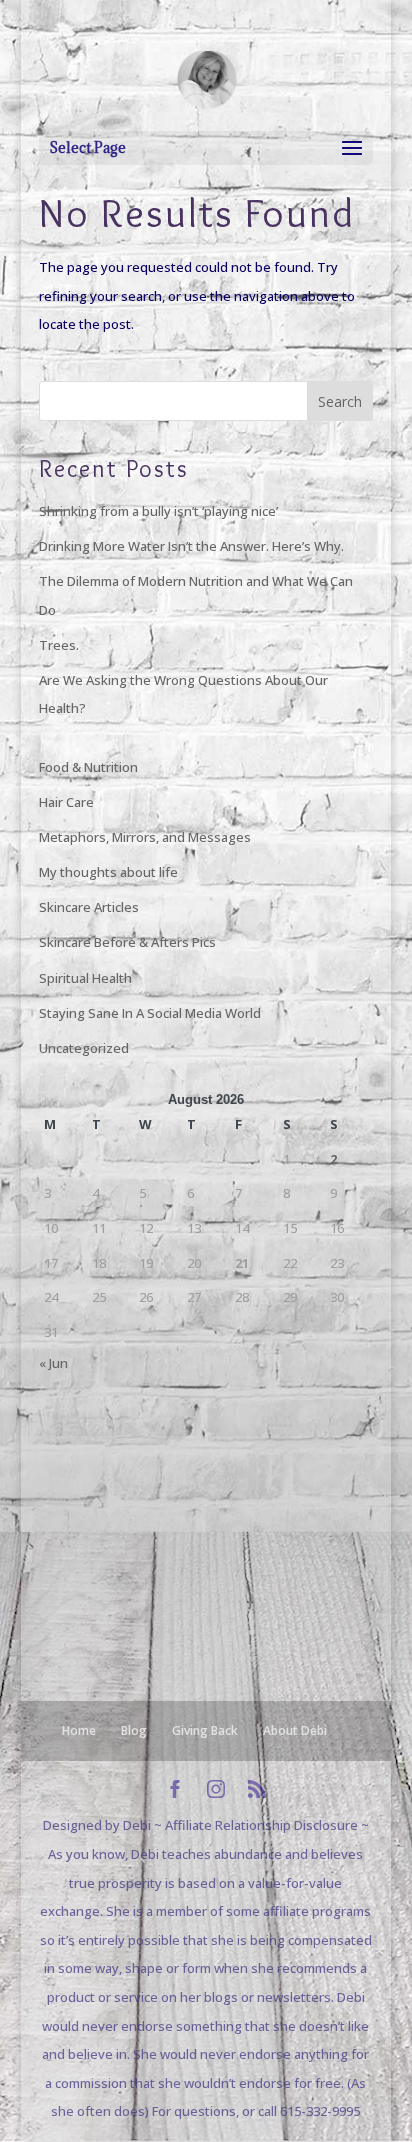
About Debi (295, 1730)
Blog (134, 1730)
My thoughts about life (108, 872)
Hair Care (66, 802)
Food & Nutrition (88, 767)
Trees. (59, 645)
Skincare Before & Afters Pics (127, 942)
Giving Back (205, 1730)
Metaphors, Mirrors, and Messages (145, 837)
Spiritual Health (85, 978)
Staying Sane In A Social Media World (150, 1013)
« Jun (53, 1363)
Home (79, 1730)
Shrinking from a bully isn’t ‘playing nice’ (158, 511)
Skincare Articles (89, 907)
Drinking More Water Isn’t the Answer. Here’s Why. (191, 546)
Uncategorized (84, 1048)
